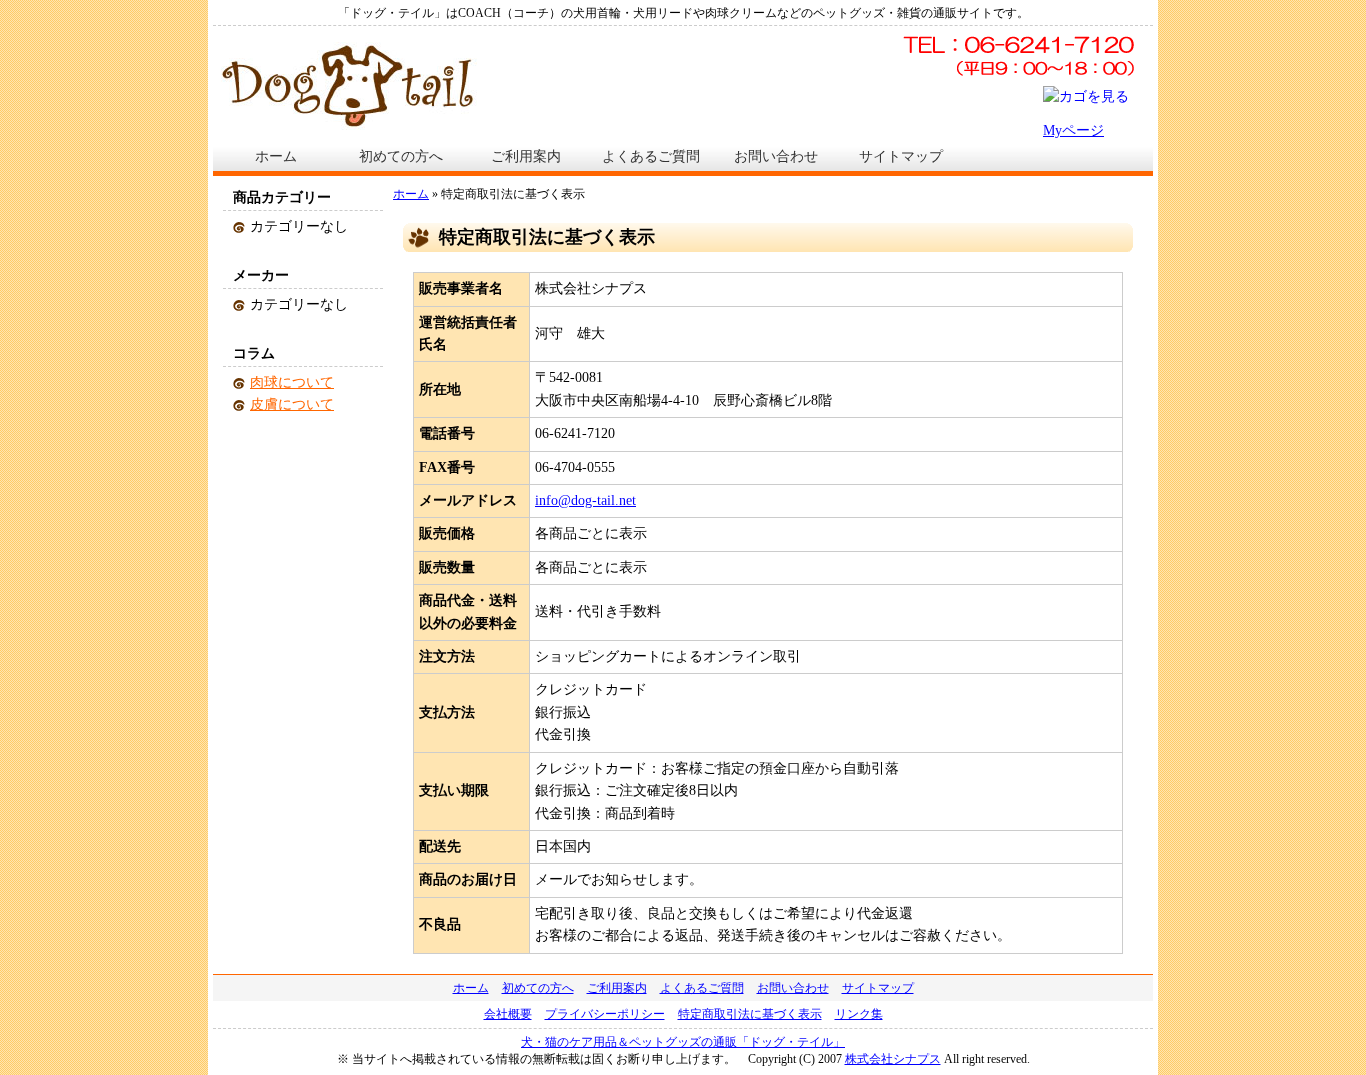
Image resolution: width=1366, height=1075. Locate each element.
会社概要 (508, 1014)
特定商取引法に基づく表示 (750, 1014)
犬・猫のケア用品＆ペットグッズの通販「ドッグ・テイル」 (683, 1042)
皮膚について (292, 404)
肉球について (292, 382)
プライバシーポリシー (605, 1014)
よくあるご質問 (651, 156)
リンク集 (859, 1014)
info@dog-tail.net (585, 500)
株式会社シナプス (893, 1059)
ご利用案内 (526, 156)
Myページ (1073, 130)
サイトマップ (901, 156)
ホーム (276, 156)
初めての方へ (401, 156)
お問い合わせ (776, 156)
